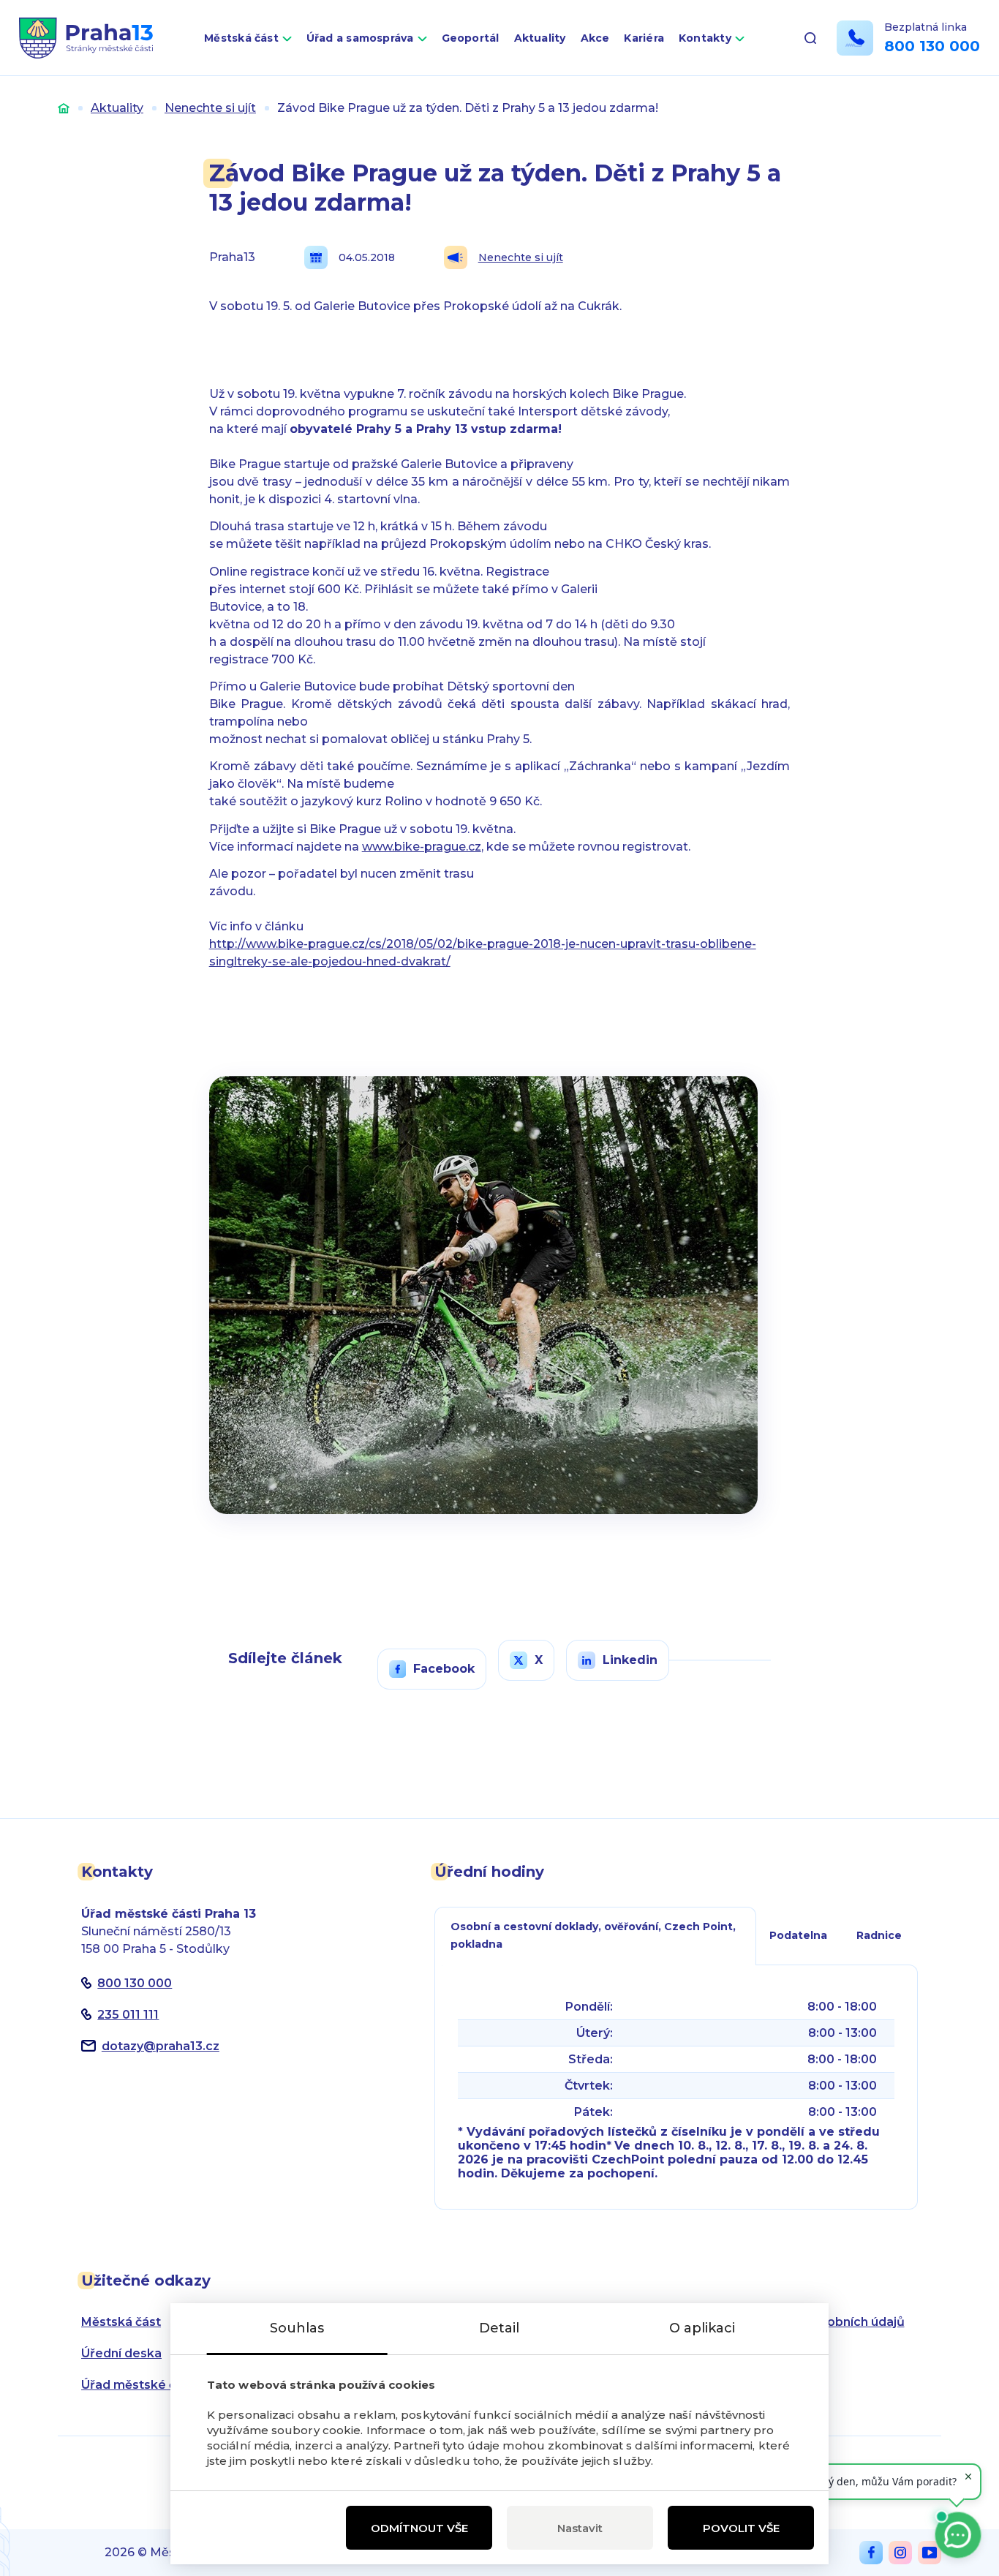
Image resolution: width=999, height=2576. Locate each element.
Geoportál (471, 38)
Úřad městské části (139, 2385)
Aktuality (540, 38)
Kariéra (644, 38)
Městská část (241, 38)
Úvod (64, 108)
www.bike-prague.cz (422, 847)
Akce (595, 38)
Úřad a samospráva (360, 38)
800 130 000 (932, 46)
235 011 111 (128, 2015)
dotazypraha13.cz (161, 2046)
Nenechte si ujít (210, 108)
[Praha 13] (86, 38)
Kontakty (705, 38)
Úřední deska (121, 2353)
